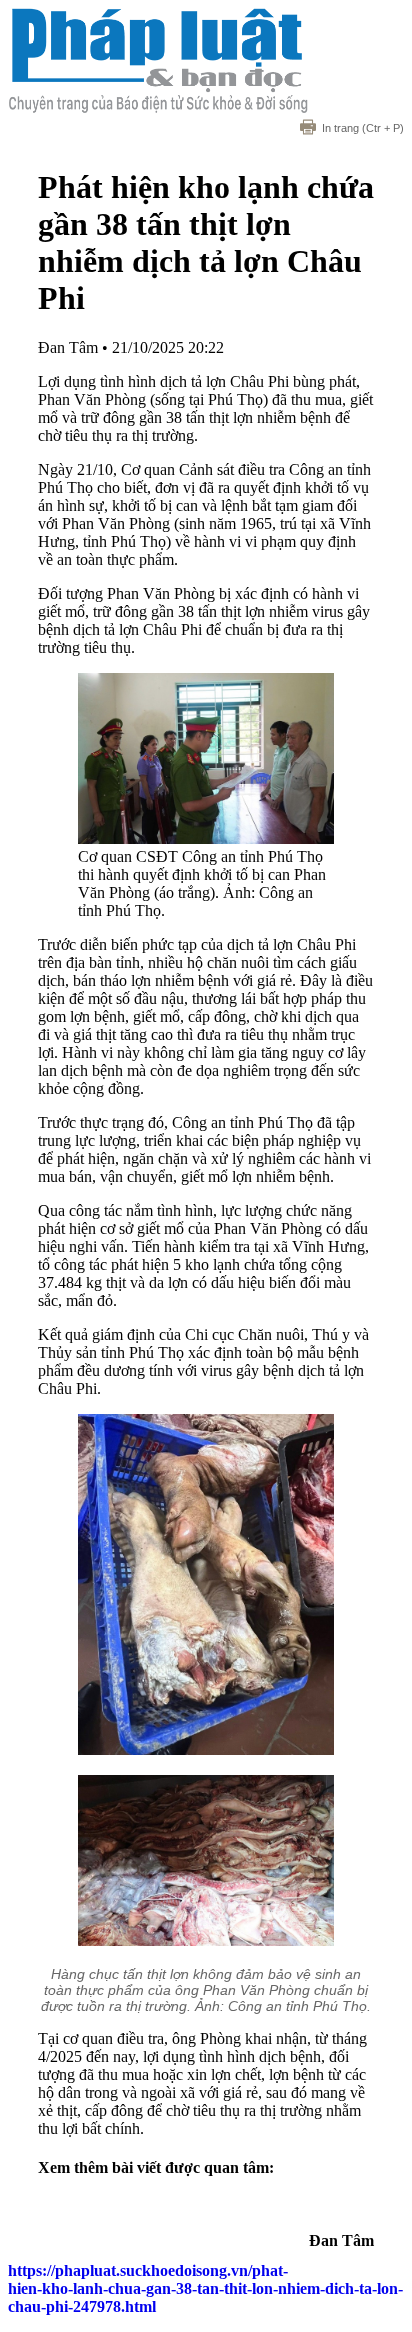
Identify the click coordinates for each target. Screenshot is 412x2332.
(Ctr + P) (363, 128)
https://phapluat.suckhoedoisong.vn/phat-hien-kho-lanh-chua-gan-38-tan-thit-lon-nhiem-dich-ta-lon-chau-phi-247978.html (205, 2288)
